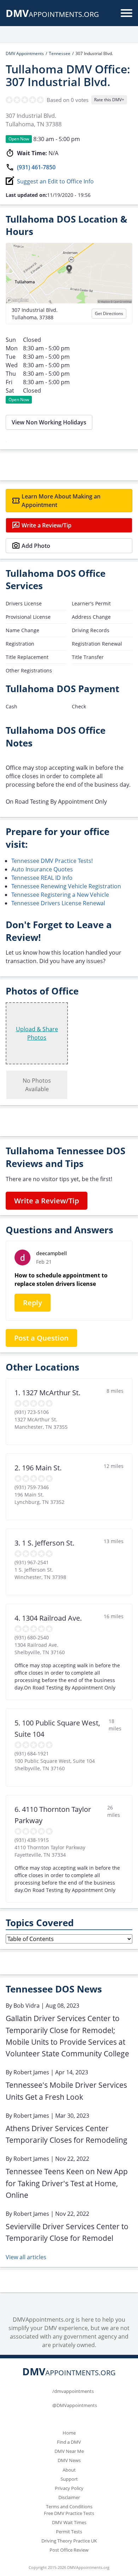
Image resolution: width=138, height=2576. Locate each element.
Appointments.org (52, 14)
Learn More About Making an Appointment (61, 501)
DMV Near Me (69, 2451)
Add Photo (36, 546)
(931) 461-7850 (36, 167)
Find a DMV (69, 2442)
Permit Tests (69, 2532)
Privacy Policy (69, 2488)
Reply (33, 1303)
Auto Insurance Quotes (42, 869)
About (69, 2470)
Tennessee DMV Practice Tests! (52, 861)
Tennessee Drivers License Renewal (58, 903)
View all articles (26, 2257)
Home (69, 2433)
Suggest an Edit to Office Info (55, 181)
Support (69, 2479)
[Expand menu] (126, 13)
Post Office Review (69, 2550)
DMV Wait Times (69, 2522)
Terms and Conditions (69, 2507)
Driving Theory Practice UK (69, 2541)
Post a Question (41, 1338)
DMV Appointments (25, 53)
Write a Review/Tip (47, 525)
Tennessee (60, 53)
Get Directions (109, 313)
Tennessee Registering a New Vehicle (60, 895)
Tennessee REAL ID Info (42, 878)
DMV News (69, 2460)
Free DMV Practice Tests (69, 2513)
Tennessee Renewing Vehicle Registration (66, 886)
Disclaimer (69, 2497)
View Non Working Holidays (49, 422)
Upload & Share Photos (37, 1033)
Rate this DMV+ (109, 100)
